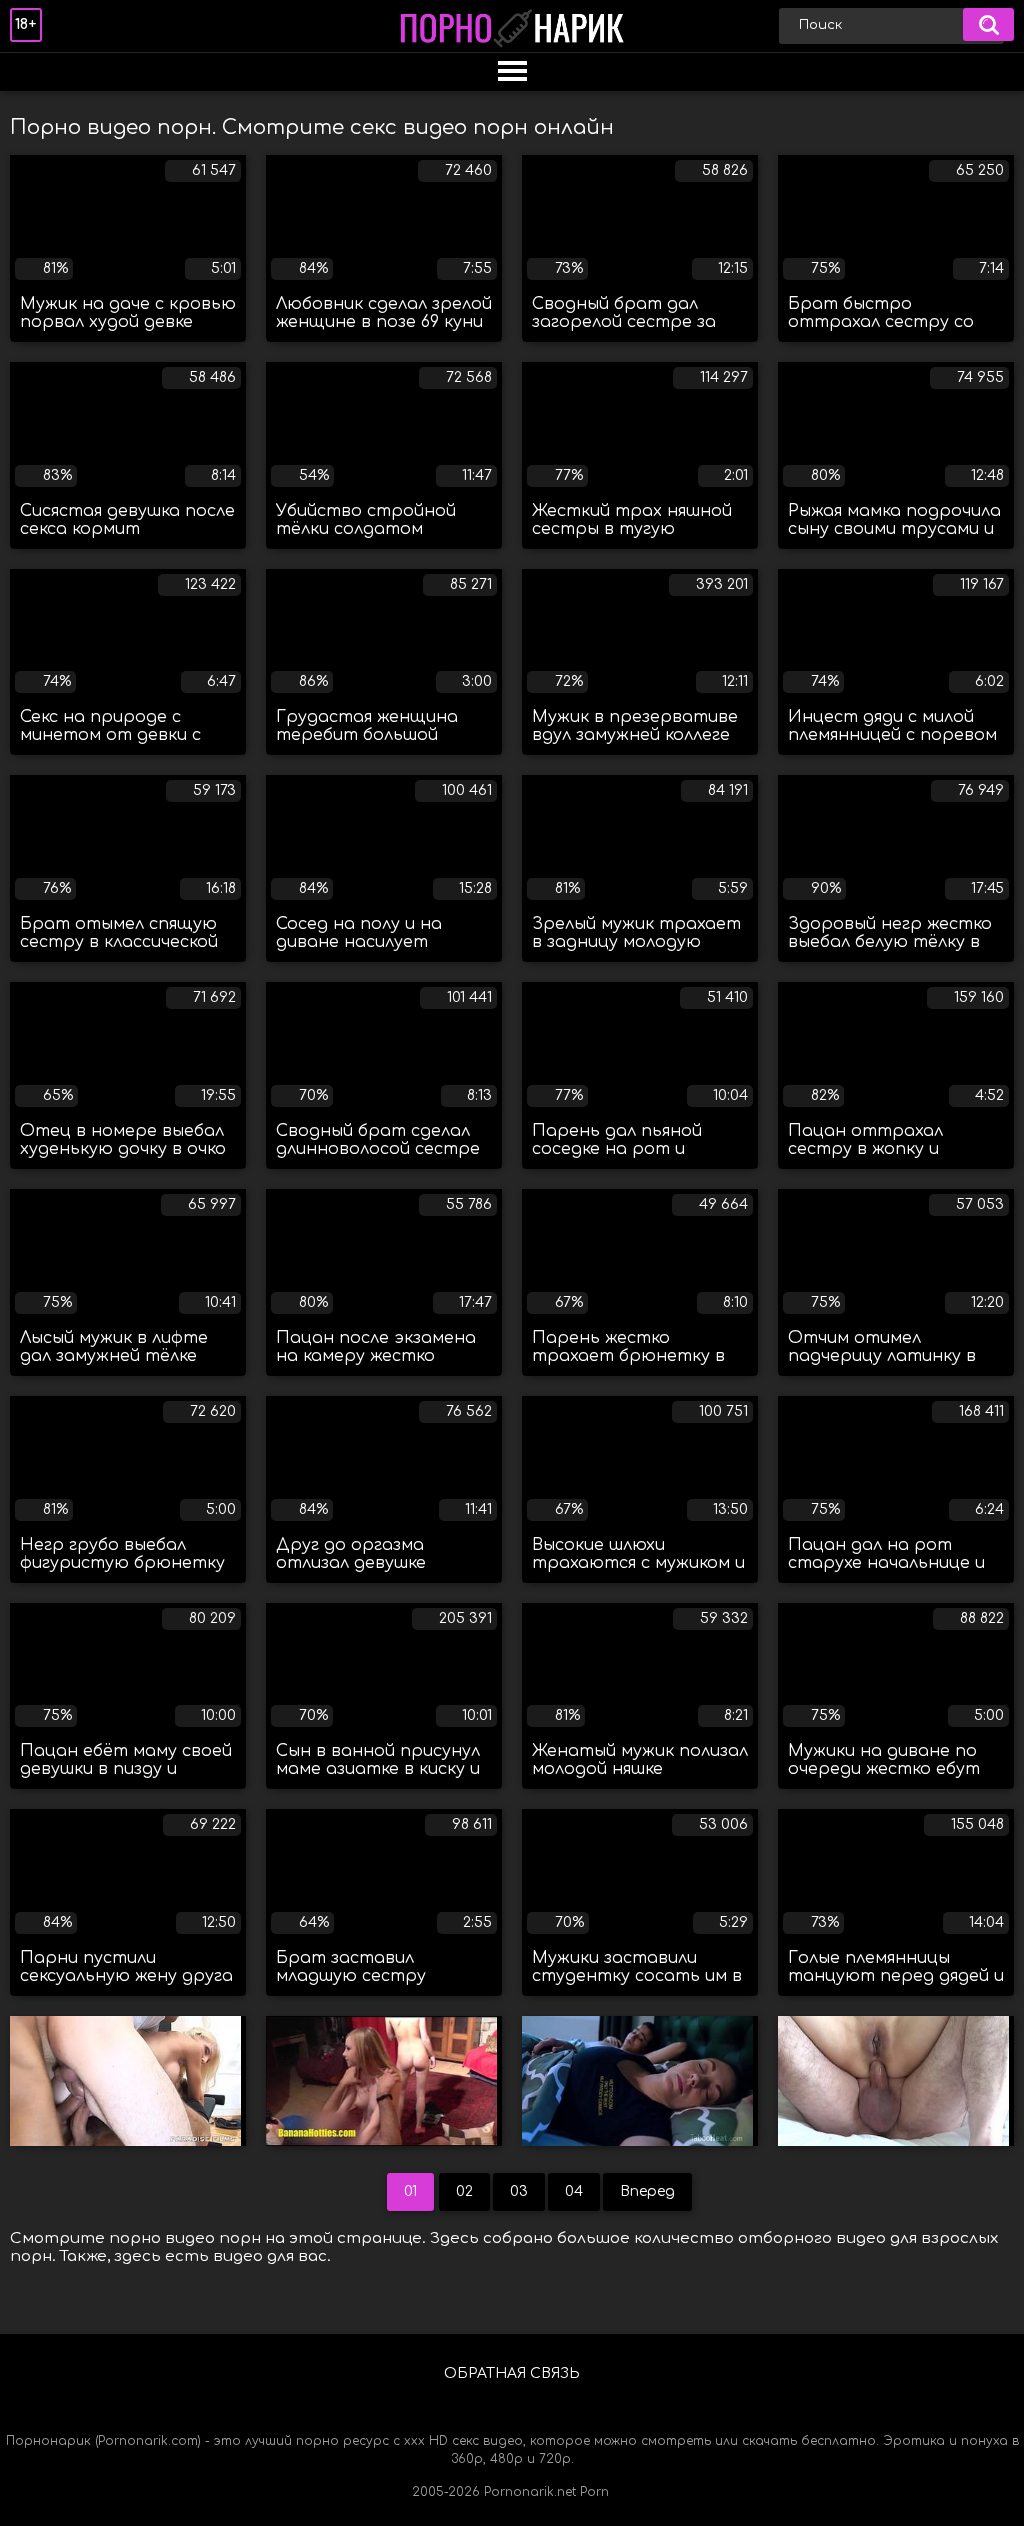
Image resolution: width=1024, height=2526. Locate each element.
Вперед (647, 2191)
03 (519, 2191)
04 (574, 2191)
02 (464, 2191)
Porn (594, 2492)
